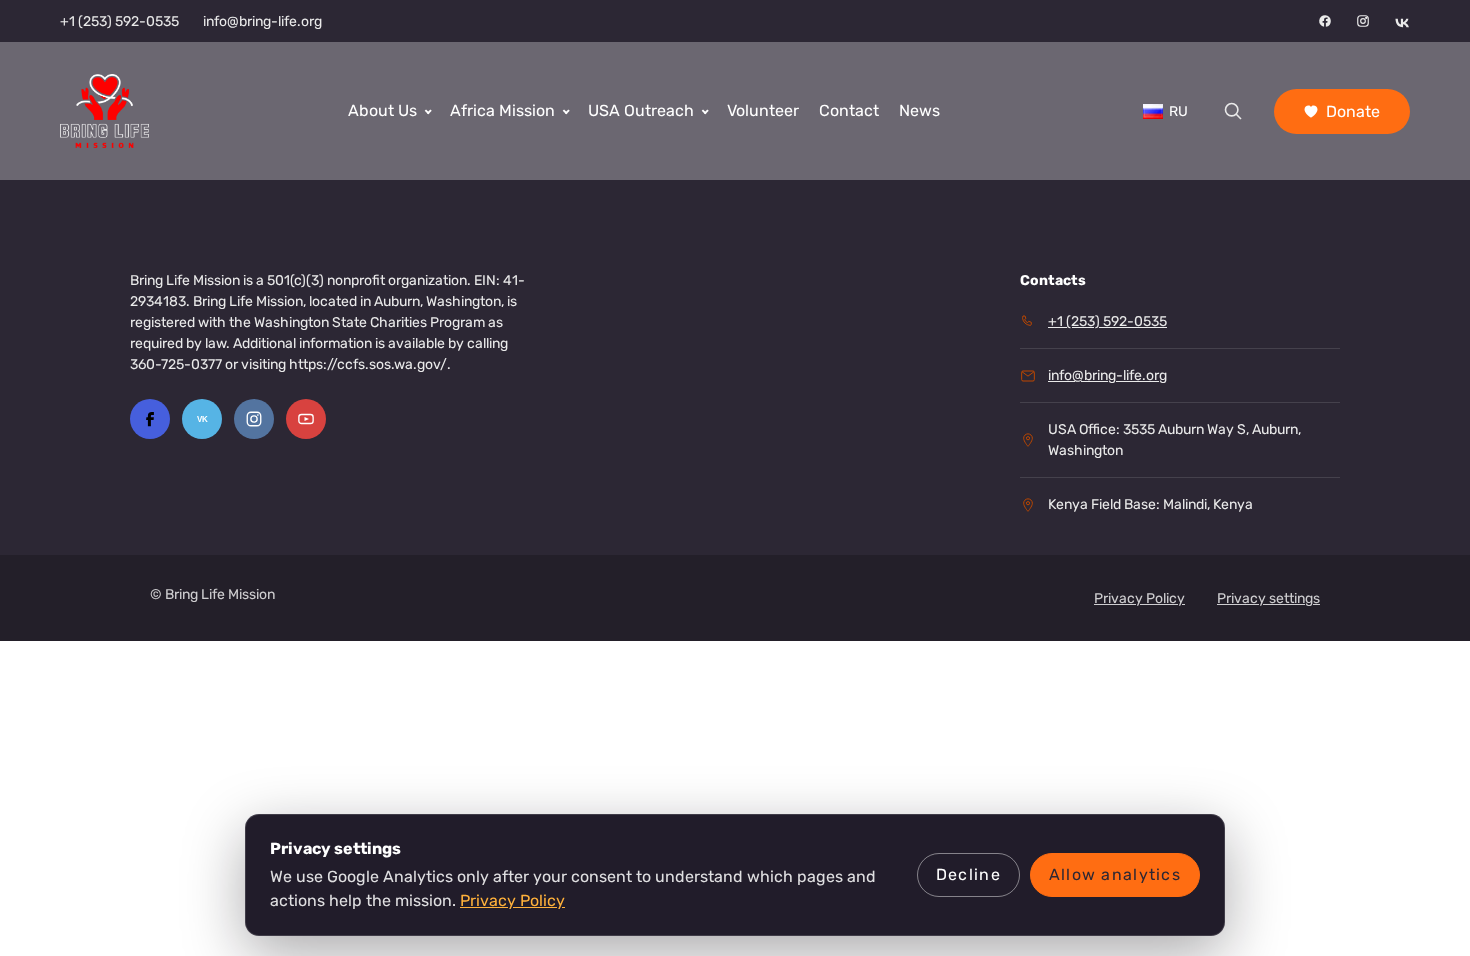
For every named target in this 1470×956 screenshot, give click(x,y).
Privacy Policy (1139, 598)
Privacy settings (1268, 598)
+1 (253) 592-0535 (119, 21)
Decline (968, 874)
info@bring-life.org (262, 21)
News (919, 110)
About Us (382, 110)
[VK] (1402, 21)
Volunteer (763, 110)
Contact (849, 110)
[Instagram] (1363, 21)
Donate (1353, 111)
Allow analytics (1115, 874)
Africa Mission (502, 110)
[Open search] (1233, 111)
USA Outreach (641, 110)
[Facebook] (1325, 21)
